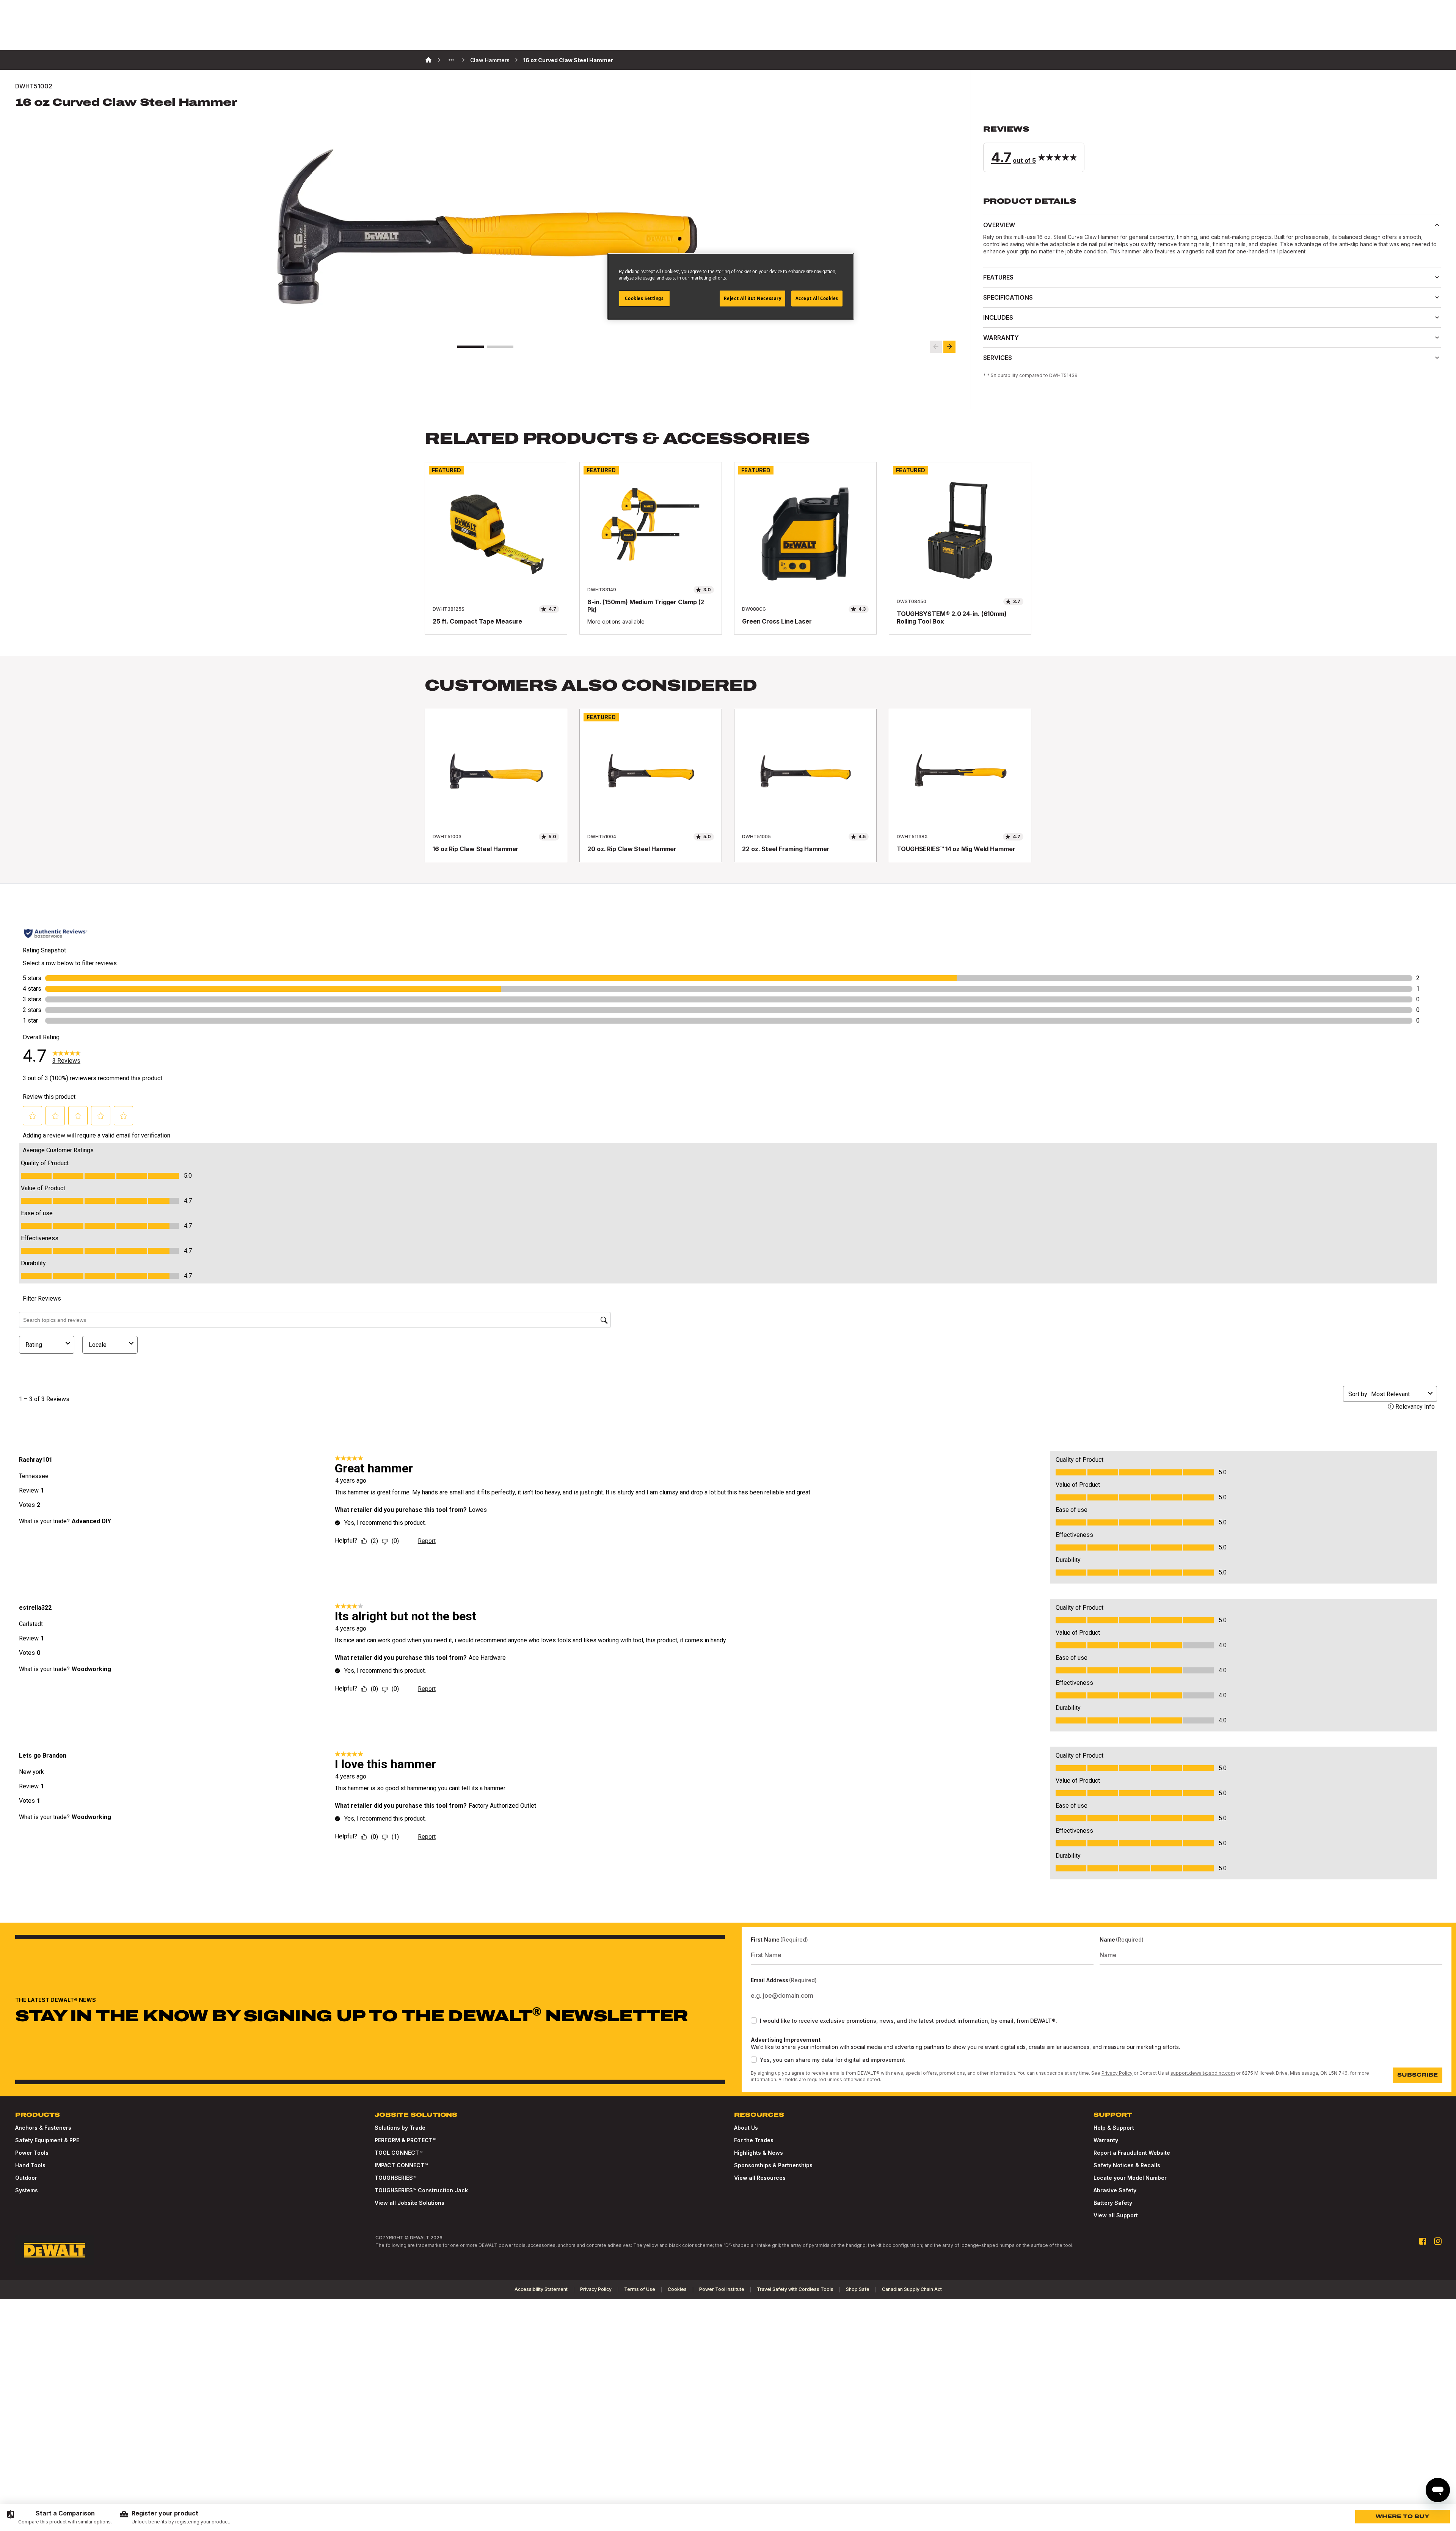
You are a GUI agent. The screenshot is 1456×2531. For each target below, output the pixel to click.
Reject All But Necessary (753, 298)
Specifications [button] (1008, 297)
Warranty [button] (1001, 338)
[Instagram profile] (1438, 2241)
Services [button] (998, 358)
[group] (59, 2517)
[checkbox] (754, 2020)
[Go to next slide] (949, 347)
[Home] (428, 60)
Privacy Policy (1117, 2073)
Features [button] (998, 277)
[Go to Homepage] (55, 2250)
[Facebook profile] (1423, 2241)
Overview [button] (999, 225)
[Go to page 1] (471, 347)
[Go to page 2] (500, 347)
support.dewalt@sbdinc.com (1203, 2073)
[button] (1212, 148)
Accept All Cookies (817, 298)
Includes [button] (998, 317)
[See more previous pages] (451, 60)
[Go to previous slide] (936, 347)
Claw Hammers (490, 60)
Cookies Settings (644, 298)
